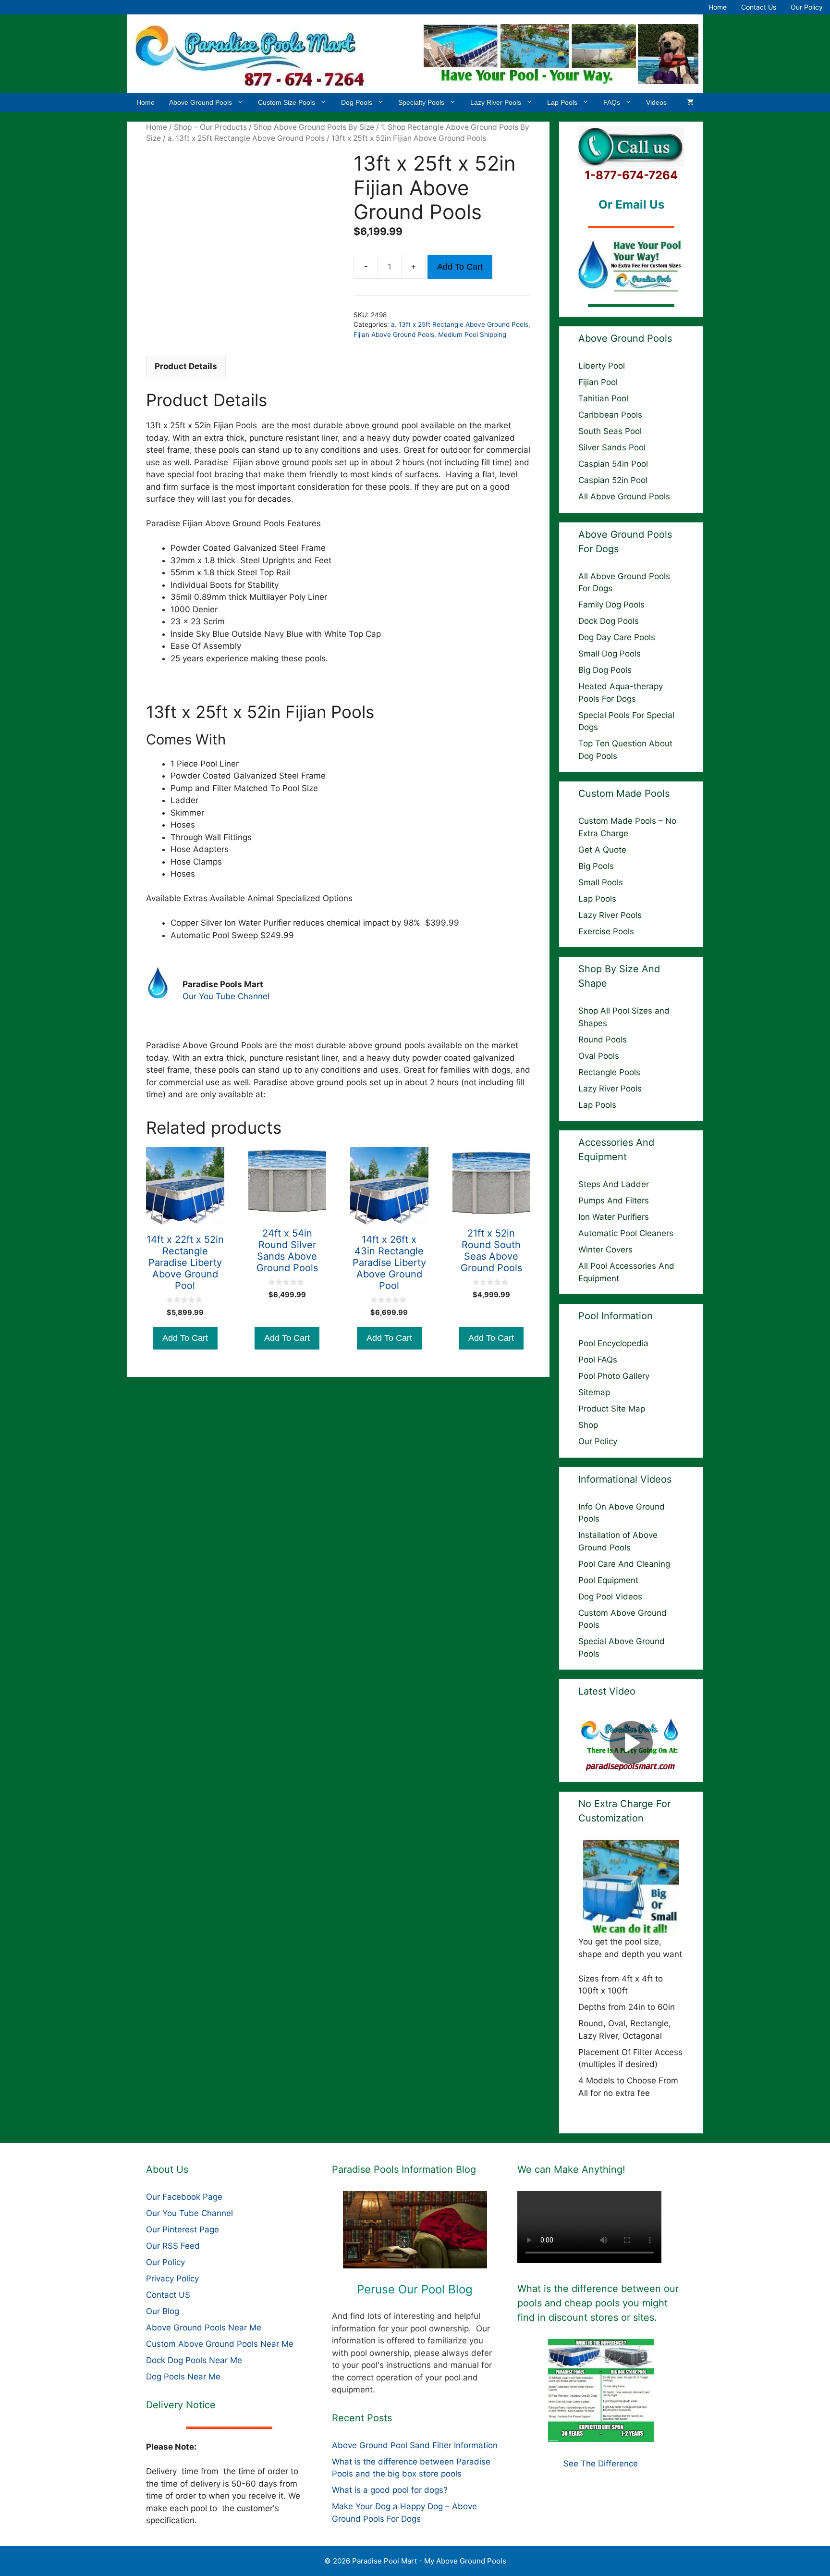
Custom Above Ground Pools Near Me (220, 2344)
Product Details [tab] (186, 366)
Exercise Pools (606, 931)
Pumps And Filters (614, 1201)
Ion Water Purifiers (614, 1217)
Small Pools (601, 882)
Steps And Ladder (614, 1184)
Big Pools (596, 866)
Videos (656, 102)
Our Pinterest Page (183, 2229)
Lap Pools (562, 102)
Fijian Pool (598, 382)
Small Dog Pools (610, 654)
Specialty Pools (421, 102)
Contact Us (759, 7)
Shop (588, 1425)
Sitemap (594, 1392)
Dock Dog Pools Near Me (194, 2360)
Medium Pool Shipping (472, 334)
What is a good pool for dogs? (390, 2490)
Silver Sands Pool (612, 447)
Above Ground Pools (201, 102)
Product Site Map (612, 1409)
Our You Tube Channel (226, 996)
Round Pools (603, 1040)
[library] (415, 2230)
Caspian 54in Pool (613, 464)
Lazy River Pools (496, 102)
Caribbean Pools (610, 415)
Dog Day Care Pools (617, 637)
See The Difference (601, 2464)
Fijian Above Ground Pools (394, 334)
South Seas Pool (610, 431)
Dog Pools (357, 102)
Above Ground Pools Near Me (204, 2328)
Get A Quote (602, 850)
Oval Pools (599, 1056)
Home (718, 7)
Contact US (168, 2295)
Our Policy (807, 7)
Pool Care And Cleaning (624, 1564)
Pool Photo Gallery (614, 1376)
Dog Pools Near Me (183, 2377)
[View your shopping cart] (690, 102)
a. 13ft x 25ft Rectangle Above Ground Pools (246, 138)
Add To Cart (460, 267)
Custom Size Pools (287, 102)
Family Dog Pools (611, 605)
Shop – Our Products (210, 127)
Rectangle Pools (609, 1072)
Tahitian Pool (603, 398)
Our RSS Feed (173, 2246)
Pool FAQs (598, 1360)
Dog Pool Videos (610, 1597)
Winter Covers (605, 1250)
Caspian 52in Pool (613, 480)
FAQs (612, 102)
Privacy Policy (172, 2279)
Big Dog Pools (605, 670)
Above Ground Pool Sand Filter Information (415, 2445)
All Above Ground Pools (624, 496)
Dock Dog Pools (609, 621)
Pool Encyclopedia (613, 1343)
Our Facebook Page (184, 2197)
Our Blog (163, 2311)
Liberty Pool (602, 366)
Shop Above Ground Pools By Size (314, 127)
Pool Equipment (608, 1580)
